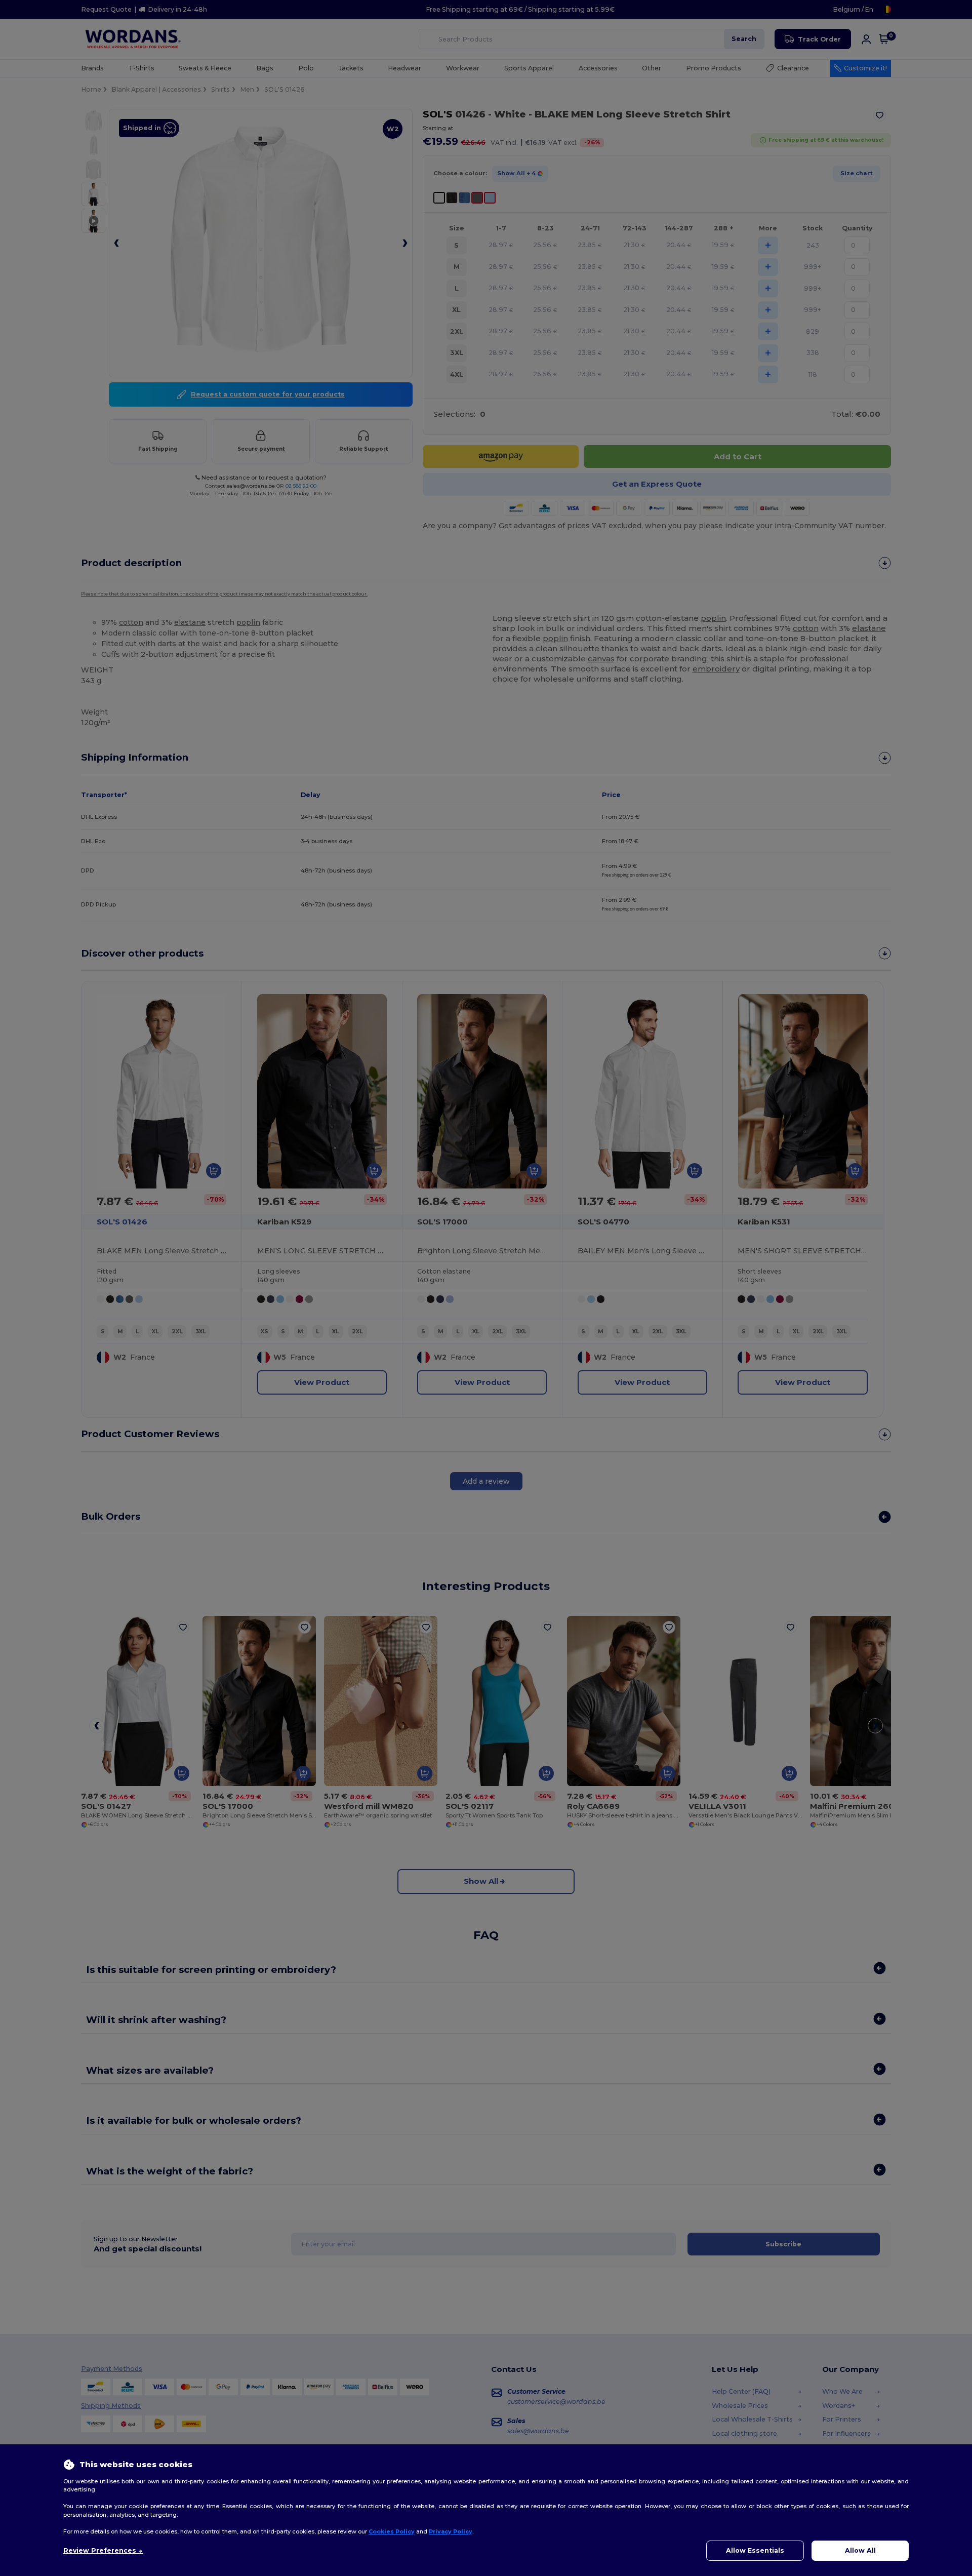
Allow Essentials (755, 2550)
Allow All (860, 2550)
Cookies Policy (392, 2531)
